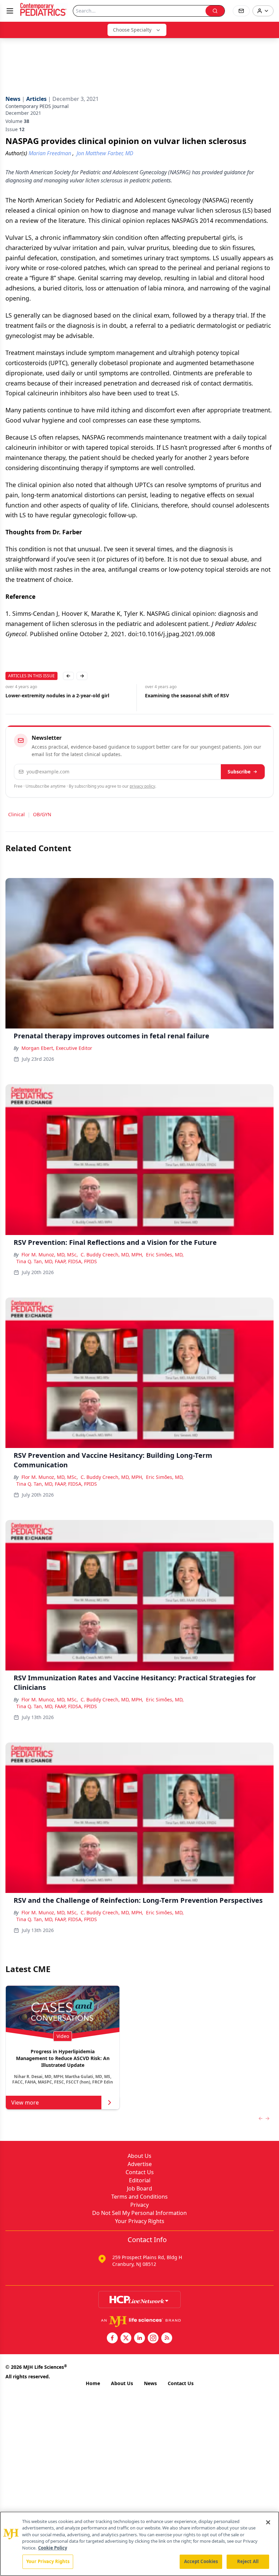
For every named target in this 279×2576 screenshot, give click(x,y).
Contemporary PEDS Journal (37, 106)
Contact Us (140, 2172)
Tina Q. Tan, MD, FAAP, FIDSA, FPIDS (57, 1261)
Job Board (139, 2188)
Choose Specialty (132, 30)
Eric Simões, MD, (165, 1255)
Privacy (139, 2205)
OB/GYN (42, 814)
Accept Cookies (201, 2561)
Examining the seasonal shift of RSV (187, 695)
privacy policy (142, 786)
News (150, 2383)
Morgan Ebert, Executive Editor (57, 1048)
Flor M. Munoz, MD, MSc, (50, 1255)
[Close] (268, 2522)
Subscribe (239, 772)
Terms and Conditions (139, 2197)
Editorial (140, 2180)
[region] (139, 2544)
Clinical (17, 814)
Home (93, 2383)
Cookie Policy (53, 2548)
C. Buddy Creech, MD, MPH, (112, 1255)
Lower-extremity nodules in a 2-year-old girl (57, 695)
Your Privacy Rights (140, 2221)
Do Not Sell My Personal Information (139, 2213)
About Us (139, 2156)
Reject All (248, 2561)
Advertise (140, 2164)
